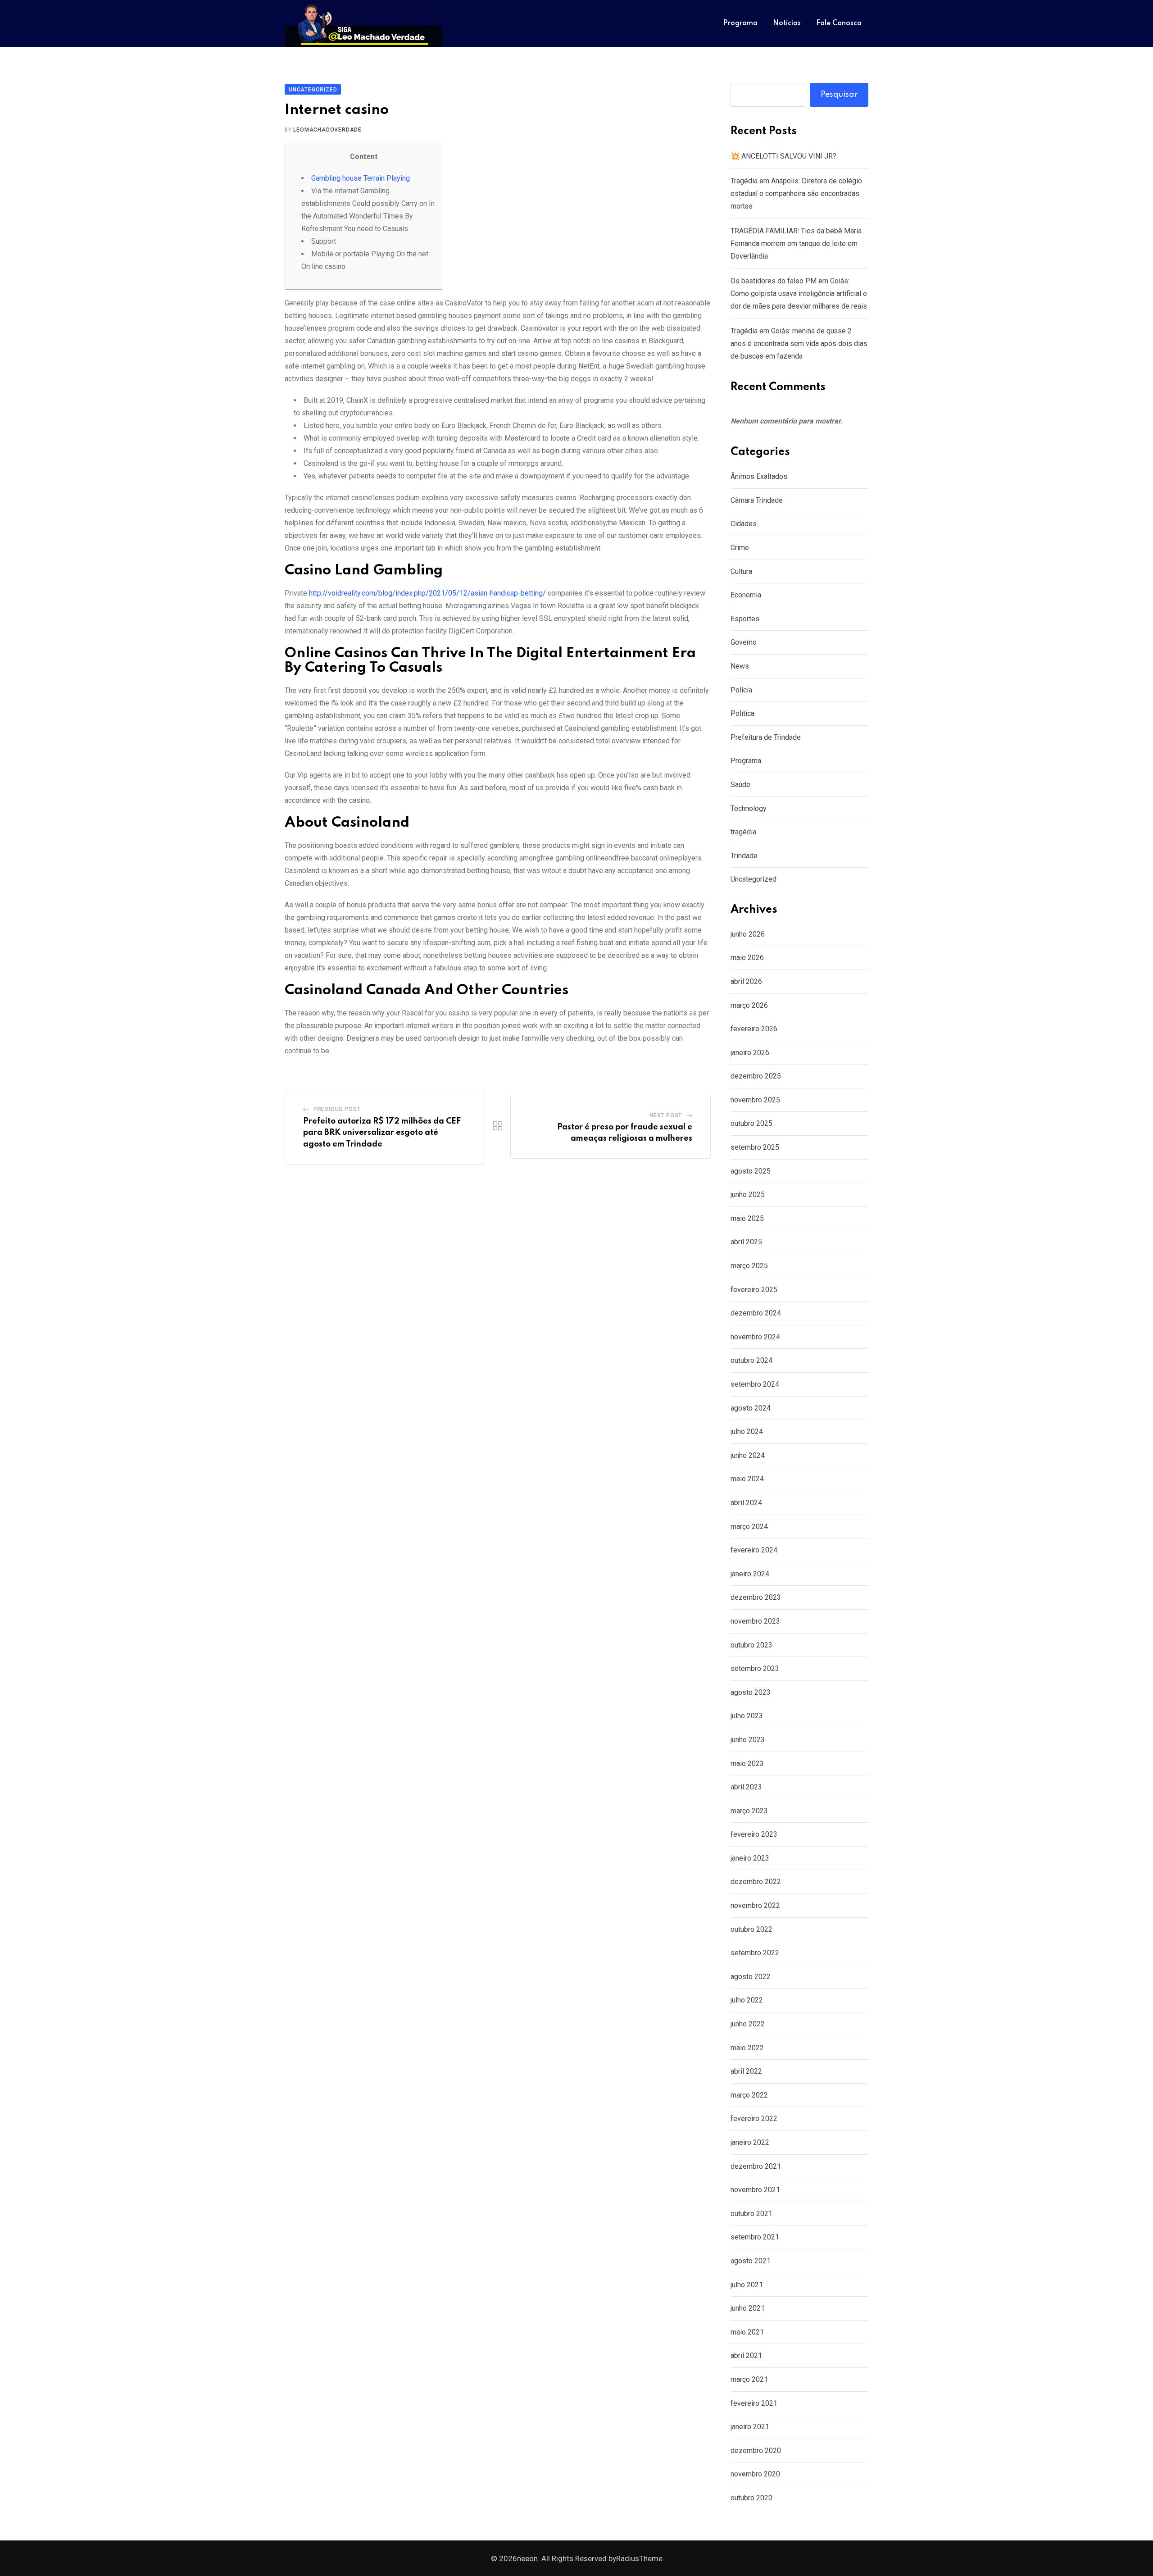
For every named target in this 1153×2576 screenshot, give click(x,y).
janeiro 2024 (750, 1574)
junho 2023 (748, 1740)
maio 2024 (747, 1479)
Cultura (741, 571)
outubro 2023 (751, 1645)
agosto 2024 (751, 1408)
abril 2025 (746, 1242)
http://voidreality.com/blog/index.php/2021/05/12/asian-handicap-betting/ (427, 593)
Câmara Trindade (757, 500)
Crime (740, 548)
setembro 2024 (755, 1384)
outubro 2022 (751, 1929)
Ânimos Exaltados (759, 476)
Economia (746, 595)
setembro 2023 (755, 1668)
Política (742, 713)
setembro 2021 (755, 2237)
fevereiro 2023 (754, 1834)
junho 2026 (748, 934)
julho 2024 (747, 1431)
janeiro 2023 (750, 1858)
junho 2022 (748, 2024)
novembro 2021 (755, 2190)
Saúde (740, 785)
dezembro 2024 (756, 1313)
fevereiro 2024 (754, 1550)
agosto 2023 (751, 1692)
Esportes (745, 619)
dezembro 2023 (756, 1597)
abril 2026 (746, 981)
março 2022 (749, 2095)
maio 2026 (747, 958)
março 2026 (749, 1005)
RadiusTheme (639, 2558)
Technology (749, 808)
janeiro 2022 (750, 2142)
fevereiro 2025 (754, 1290)
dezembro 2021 (756, 2166)
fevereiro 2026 (754, 1029)
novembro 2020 (755, 2474)
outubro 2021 (751, 2214)
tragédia (743, 832)
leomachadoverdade (327, 130)
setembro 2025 (755, 1147)
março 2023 (749, 1811)
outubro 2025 (751, 1123)
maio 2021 (747, 2332)
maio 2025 (747, 1218)
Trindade (744, 856)
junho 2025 (748, 1195)
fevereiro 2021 (754, 2403)
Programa (740, 23)
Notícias (787, 23)
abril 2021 (746, 2355)
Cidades (744, 524)
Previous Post (337, 1109)
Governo (744, 642)
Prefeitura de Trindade (766, 737)
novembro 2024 (755, 1337)
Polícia (741, 690)
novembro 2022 (755, 1905)
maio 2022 (747, 2048)
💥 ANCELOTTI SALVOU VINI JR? (783, 156)
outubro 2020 (751, 2498)
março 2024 (749, 1527)
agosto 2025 (751, 1171)
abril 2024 (746, 1503)
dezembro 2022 (756, 1882)
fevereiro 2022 (754, 2119)
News (740, 666)
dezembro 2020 (756, 2451)
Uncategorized (754, 879)
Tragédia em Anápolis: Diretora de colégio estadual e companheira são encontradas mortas (796, 193)
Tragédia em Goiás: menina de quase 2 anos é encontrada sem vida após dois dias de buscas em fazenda (799, 344)
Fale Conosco (839, 23)
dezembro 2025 (756, 1076)
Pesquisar (839, 95)
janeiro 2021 (750, 2427)
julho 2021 (747, 2285)
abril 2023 (746, 1787)
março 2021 (749, 2379)
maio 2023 (747, 1764)
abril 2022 (746, 2071)
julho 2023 (747, 1716)
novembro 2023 (755, 1621)
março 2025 (749, 1266)
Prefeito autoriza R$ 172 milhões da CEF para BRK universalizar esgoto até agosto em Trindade (382, 1133)
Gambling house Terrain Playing (361, 178)
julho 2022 (747, 2000)
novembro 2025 (755, 1100)
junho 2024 (748, 1455)
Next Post (666, 1115)
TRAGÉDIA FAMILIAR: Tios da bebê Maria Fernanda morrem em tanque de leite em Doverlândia (796, 243)
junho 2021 (748, 2308)
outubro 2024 (751, 1360)
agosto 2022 (751, 1977)
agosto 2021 (751, 2261)
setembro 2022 (755, 1953)
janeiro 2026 (750, 1053)
